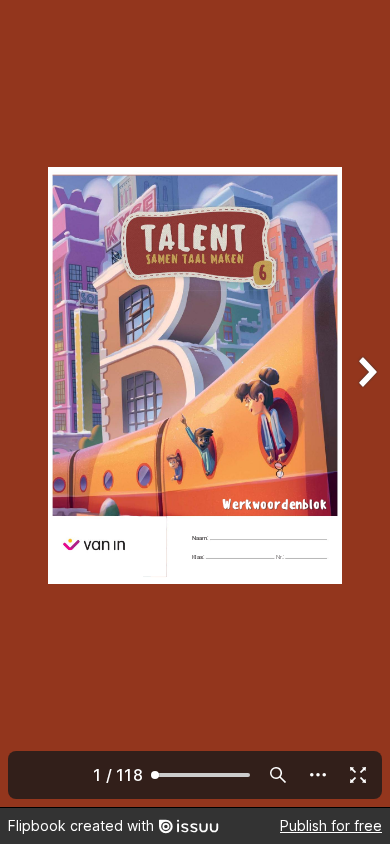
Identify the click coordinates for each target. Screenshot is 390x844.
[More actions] (318, 775)
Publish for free (331, 825)
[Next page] (366, 403)
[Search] (278, 775)
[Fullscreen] (358, 775)
